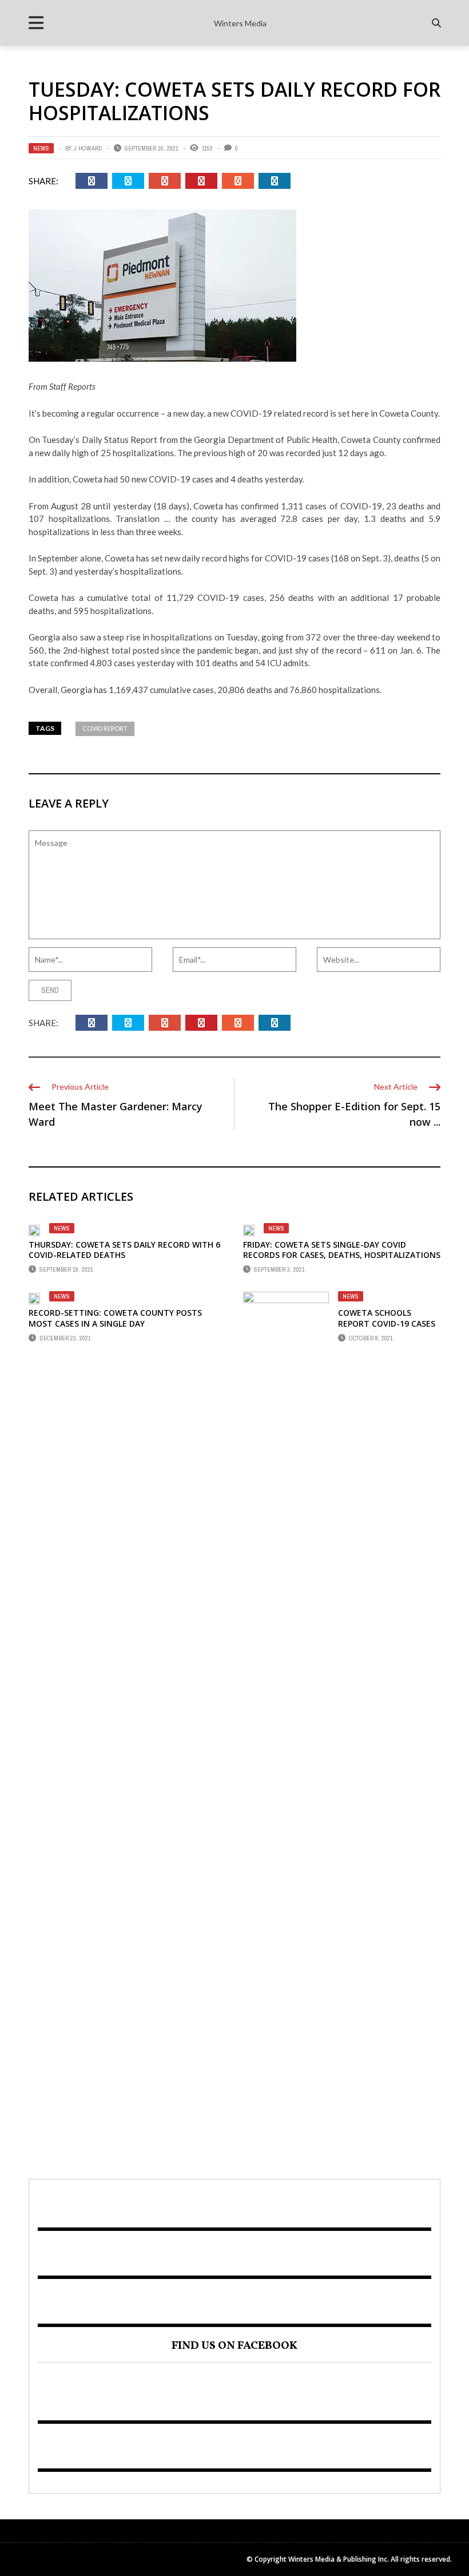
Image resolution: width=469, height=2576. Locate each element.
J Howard (88, 148)
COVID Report (105, 728)
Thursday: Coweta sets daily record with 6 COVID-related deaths (124, 1250)
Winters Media (240, 23)
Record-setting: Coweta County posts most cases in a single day (115, 1318)
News (41, 148)
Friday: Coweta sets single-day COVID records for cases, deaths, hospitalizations (342, 1250)
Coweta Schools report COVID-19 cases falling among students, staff (387, 1328)
